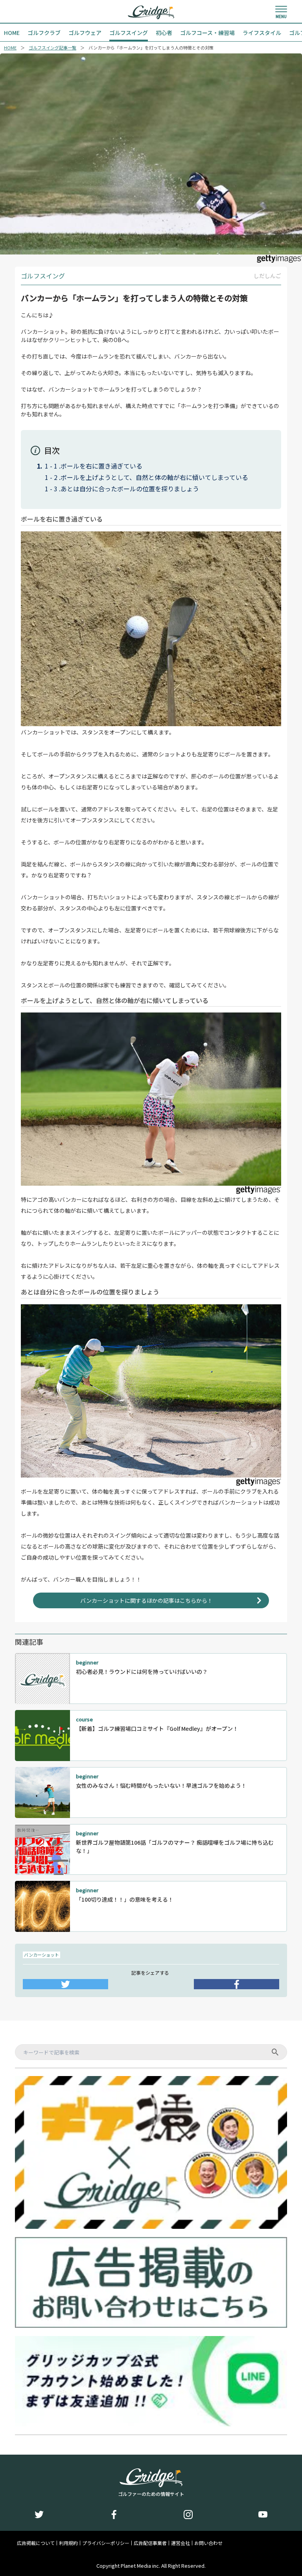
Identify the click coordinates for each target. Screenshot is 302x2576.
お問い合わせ (208, 2543)
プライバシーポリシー (106, 2543)
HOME (10, 48)
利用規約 (68, 2543)
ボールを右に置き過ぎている (101, 466)
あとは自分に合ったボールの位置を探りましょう (130, 489)
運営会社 (180, 2543)
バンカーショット (41, 1955)
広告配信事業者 (150, 2543)
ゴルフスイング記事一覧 (52, 48)
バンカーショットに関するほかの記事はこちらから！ (146, 1600)
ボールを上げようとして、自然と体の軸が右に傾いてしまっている (154, 477)
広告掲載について (36, 2543)
